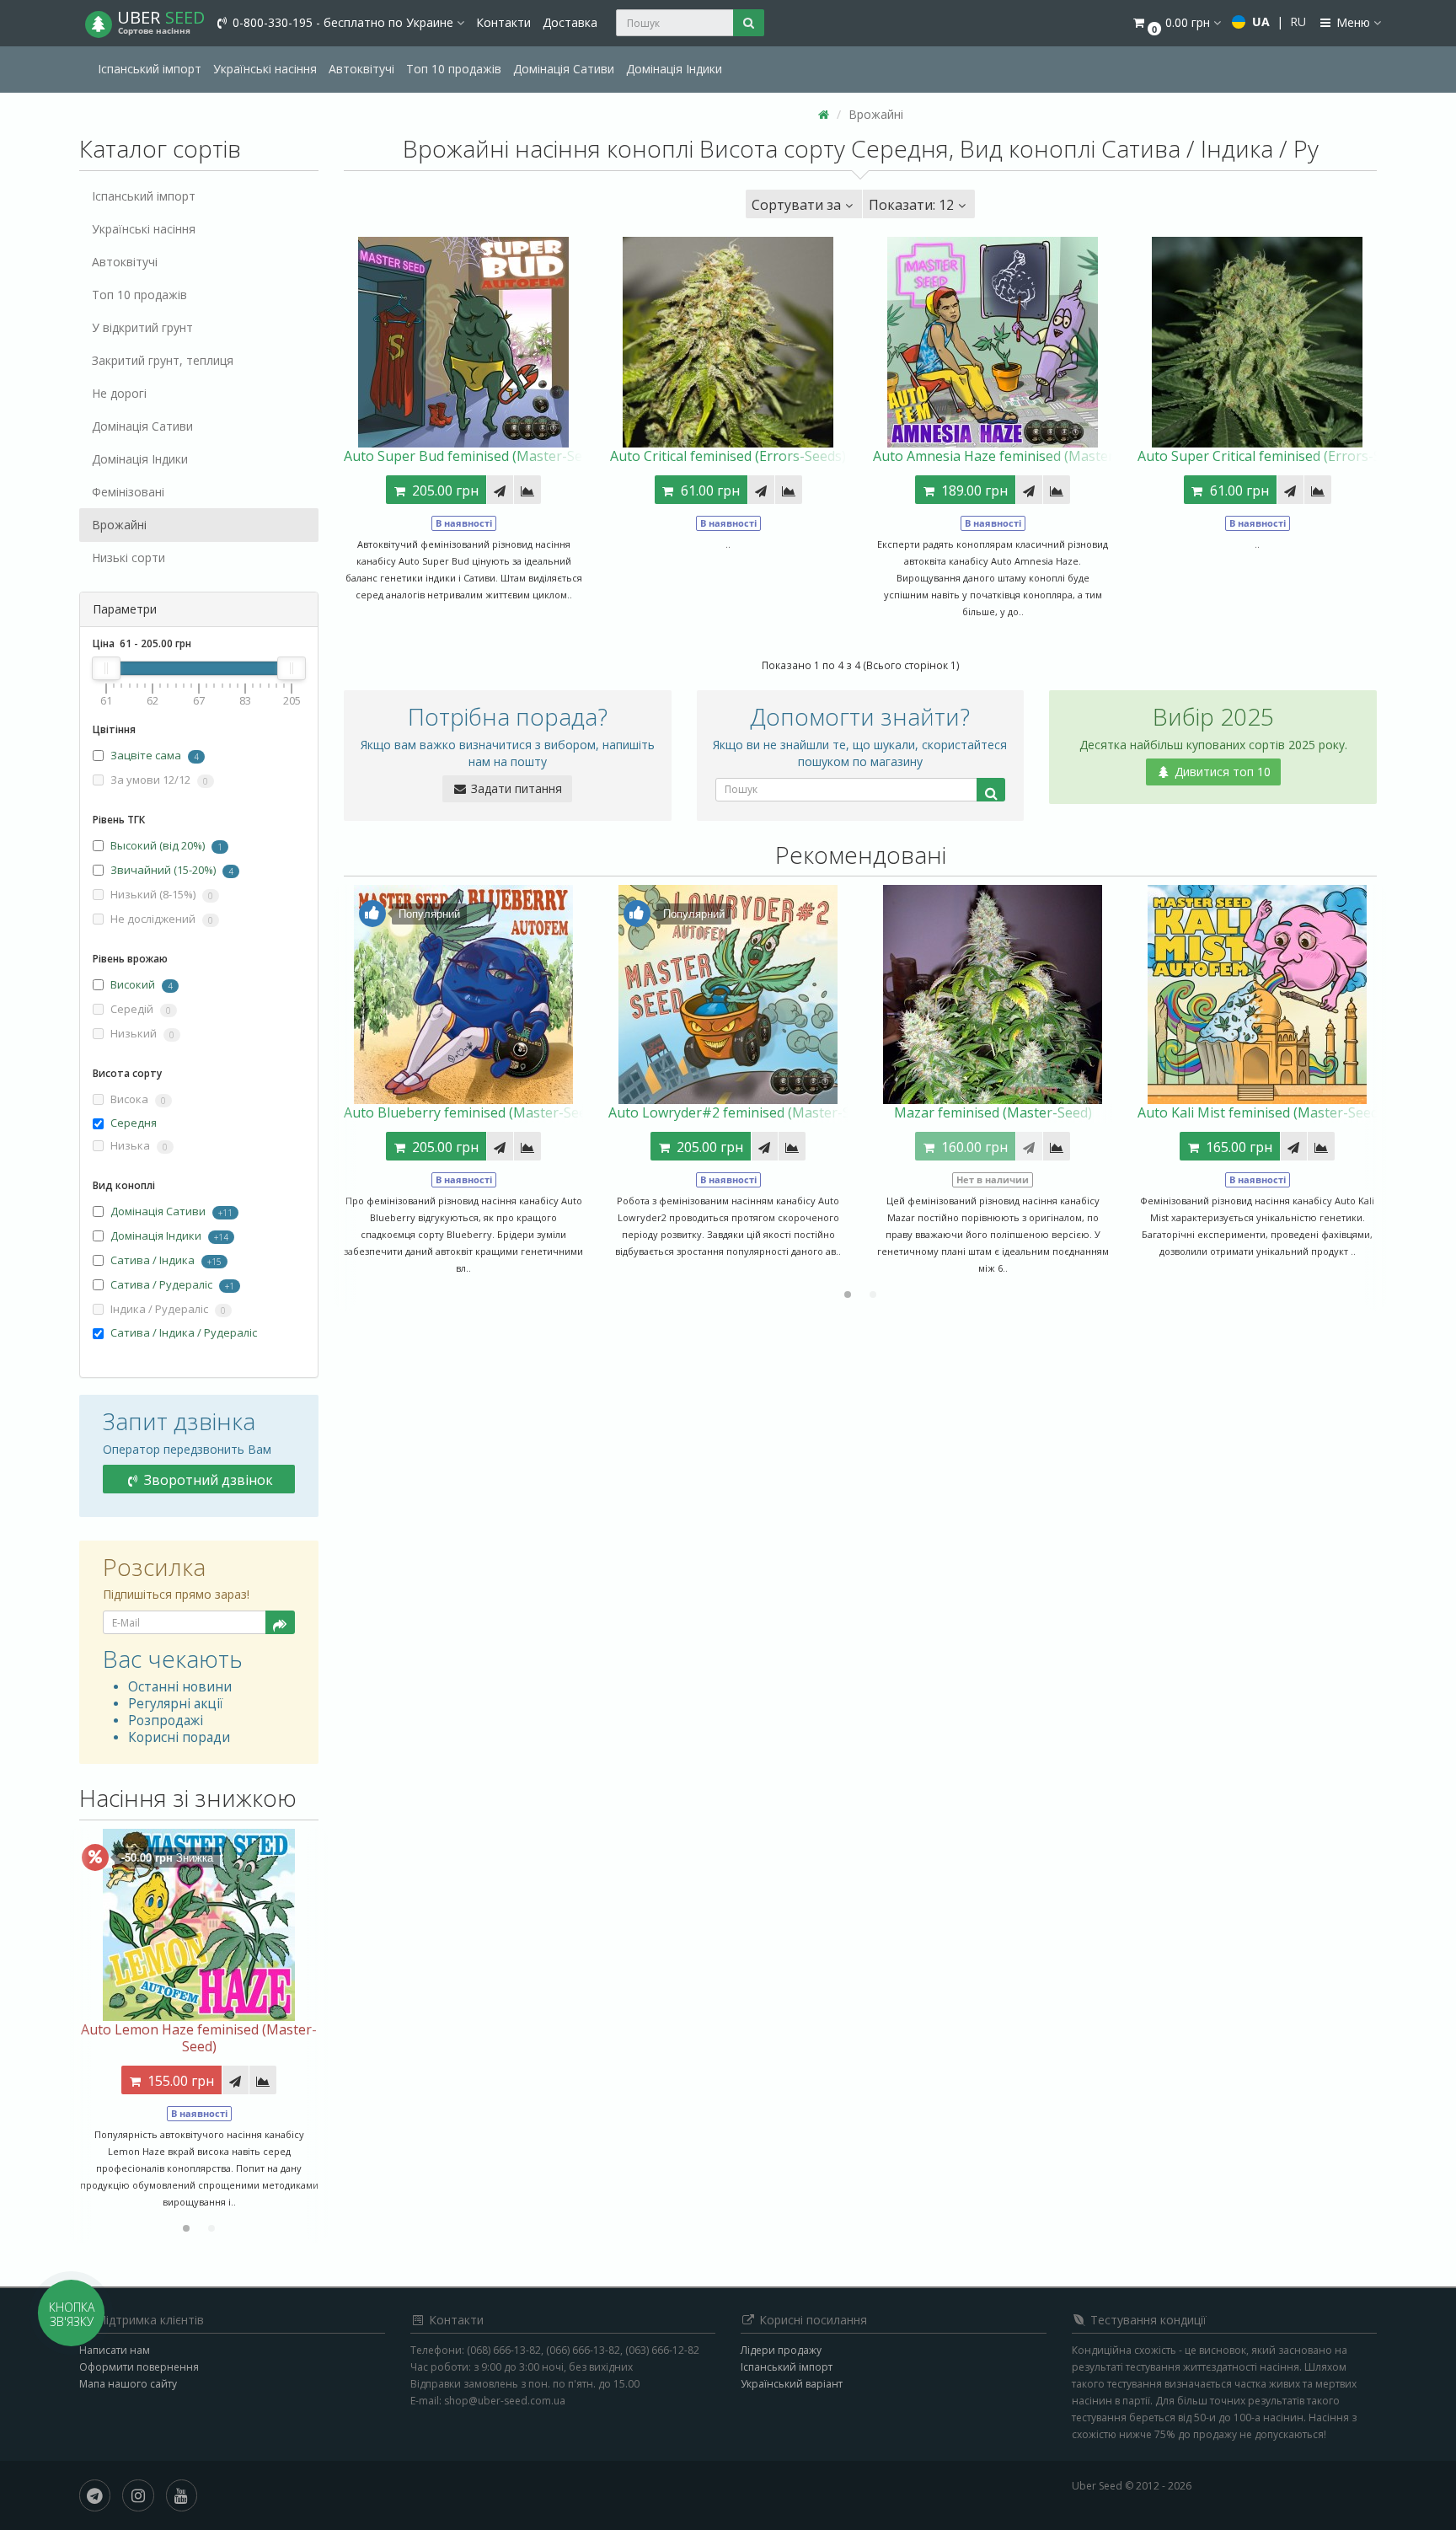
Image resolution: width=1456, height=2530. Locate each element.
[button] (1176, 23)
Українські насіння (265, 69)
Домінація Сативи (564, 69)
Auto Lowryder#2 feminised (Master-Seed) (743, 1112)
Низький (141, 1033)
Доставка (570, 22)
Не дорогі (119, 393)
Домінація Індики (674, 69)
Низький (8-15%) (161, 894)
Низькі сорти (128, 557)
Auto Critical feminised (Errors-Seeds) (728, 456)
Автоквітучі (361, 69)
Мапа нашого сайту (128, 2384)
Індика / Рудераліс (167, 1309)
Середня (134, 1123)
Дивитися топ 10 (1221, 772)
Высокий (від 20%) (158, 845)
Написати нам (115, 2350)
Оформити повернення (139, 2367)
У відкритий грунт (142, 327)
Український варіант (792, 2384)
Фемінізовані (128, 492)
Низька (138, 1145)
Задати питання (515, 788)
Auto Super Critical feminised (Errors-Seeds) (1276, 456)
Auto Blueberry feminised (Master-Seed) (471, 1112)
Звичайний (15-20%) (163, 870)
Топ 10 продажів (454, 69)
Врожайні (119, 525)
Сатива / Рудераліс (161, 1284)
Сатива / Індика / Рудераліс (184, 1332)
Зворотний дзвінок (207, 1480)
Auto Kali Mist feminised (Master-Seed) (1260, 1112)
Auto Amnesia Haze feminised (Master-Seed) (1013, 456)
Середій (139, 1009)
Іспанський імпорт (150, 69)
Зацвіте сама (146, 755)
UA (1261, 21)
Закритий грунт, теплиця (163, 360)
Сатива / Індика (153, 1260)
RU (1298, 21)
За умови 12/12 (158, 780)
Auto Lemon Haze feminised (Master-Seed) (199, 2038)
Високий (133, 984)
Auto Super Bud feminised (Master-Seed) (473, 456)
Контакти (503, 22)
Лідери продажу (781, 2350)
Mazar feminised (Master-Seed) (993, 1112)
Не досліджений (161, 919)
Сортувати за (796, 205)
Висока (137, 1099)
